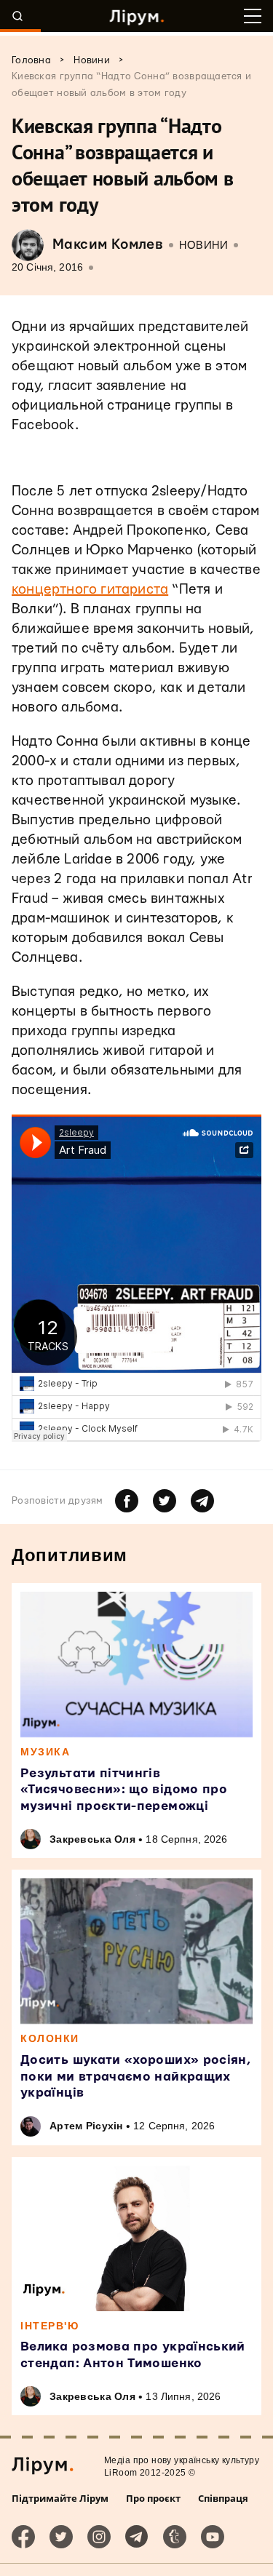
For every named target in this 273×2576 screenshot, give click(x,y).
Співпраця (223, 2498)
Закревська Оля (92, 1839)
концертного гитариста (90, 590)
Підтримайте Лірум (60, 2498)
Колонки (50, 2038)
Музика (45, 1752)
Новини (203, 246)
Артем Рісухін (86, 2126)
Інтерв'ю (50, 2326)
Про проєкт (153, 2498)
